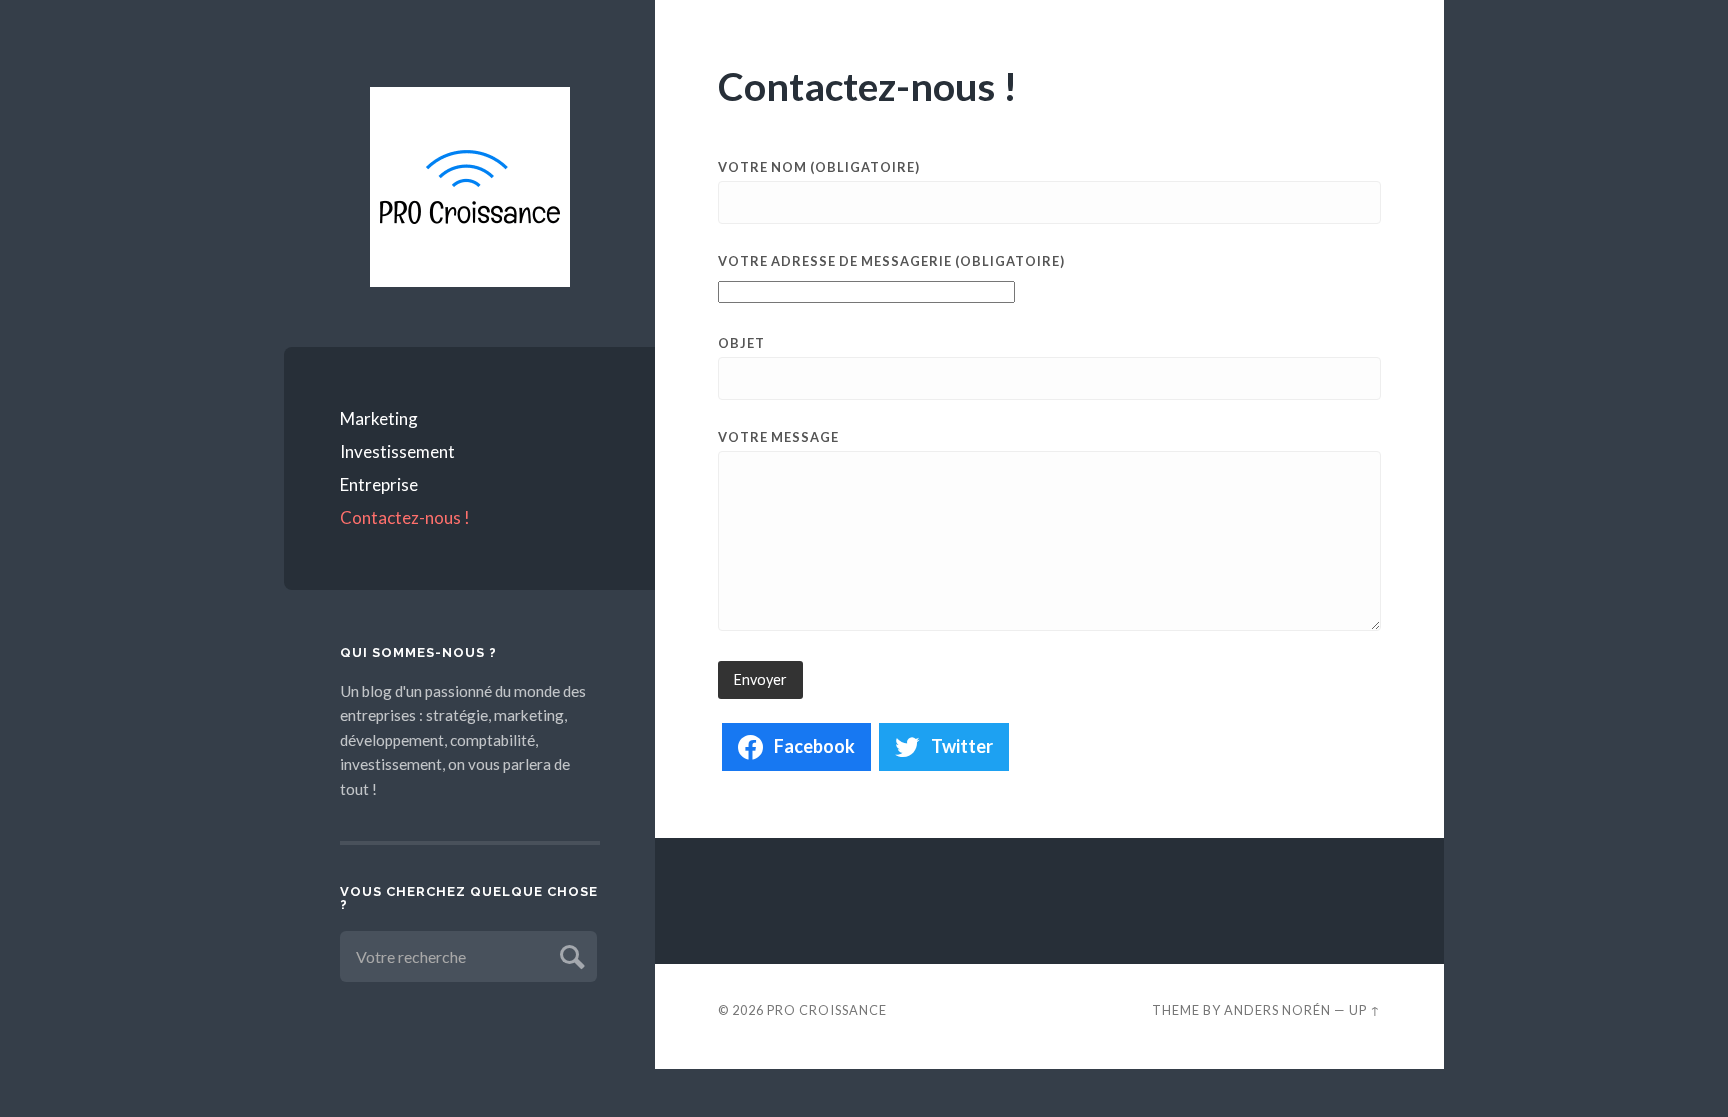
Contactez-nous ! (405, 517)
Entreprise (379, 484)
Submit (569, 954)
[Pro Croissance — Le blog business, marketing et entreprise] (470, 187)
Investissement (397, 451)
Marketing (379, 418)
